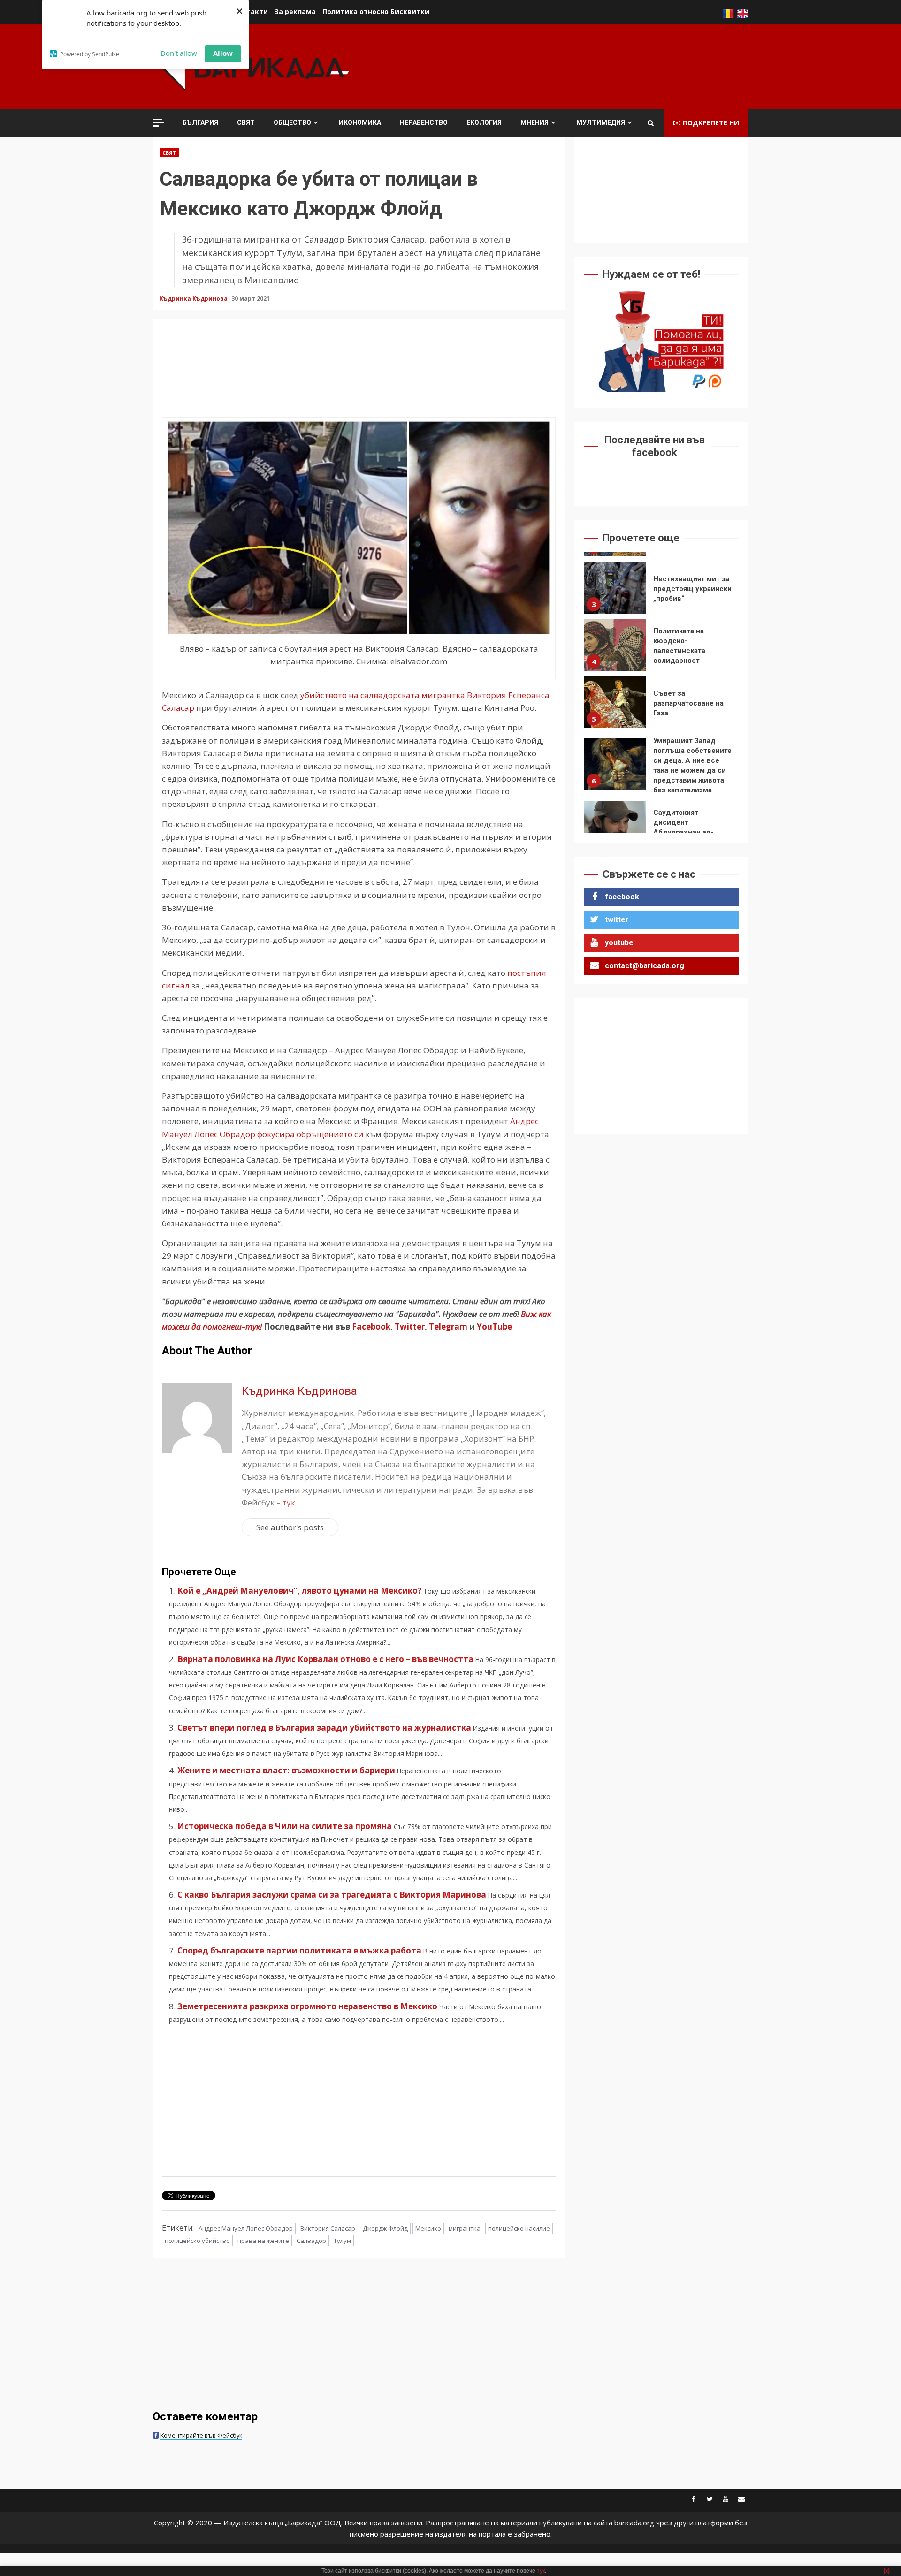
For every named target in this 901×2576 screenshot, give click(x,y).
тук (289, 1502)
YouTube (494, 1326)
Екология (484, 122)
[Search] (651, 123)
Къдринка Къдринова (194, 299)
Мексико (428, 2228)
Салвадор (311, 2241)
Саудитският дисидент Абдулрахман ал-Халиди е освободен (615, 771)
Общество (292, 122)
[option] (661, 592)
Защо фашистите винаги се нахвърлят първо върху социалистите (615, 828)
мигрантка (465, 2228)
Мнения (534, 122)
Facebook (370, 1326)
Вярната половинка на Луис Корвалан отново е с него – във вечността (325, 1659)
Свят (246, 122)
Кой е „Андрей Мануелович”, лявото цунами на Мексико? (299, 1591)
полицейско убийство (197, 2241)
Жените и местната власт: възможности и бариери (286, 1770)
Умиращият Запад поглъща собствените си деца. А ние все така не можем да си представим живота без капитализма (615, 709)
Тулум (342, 2241)
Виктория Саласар (328, 2228)
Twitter (410, 1326)
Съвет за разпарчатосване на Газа (615, 647)
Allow (223, 53)
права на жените (263, 2241)
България (200, 122)
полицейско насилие (519, 2228)
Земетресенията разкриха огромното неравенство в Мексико (307, 2006)
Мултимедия (601, 122)
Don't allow (179, 53)
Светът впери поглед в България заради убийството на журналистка (324, 1728)
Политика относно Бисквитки (376, 11)
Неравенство (424, 122)
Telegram (448, 1326)
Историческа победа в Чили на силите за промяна (285, 1826)
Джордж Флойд (385, 2228)
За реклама (295, 11)
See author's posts (290, 1527)
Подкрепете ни (711, 123)
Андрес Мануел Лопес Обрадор (246, 2228)
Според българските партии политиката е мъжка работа (299, 1950)
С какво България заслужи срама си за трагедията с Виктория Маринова (332, 1895)
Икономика (360, 122)
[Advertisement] (578, 65)
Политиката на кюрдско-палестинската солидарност (615, 590)
